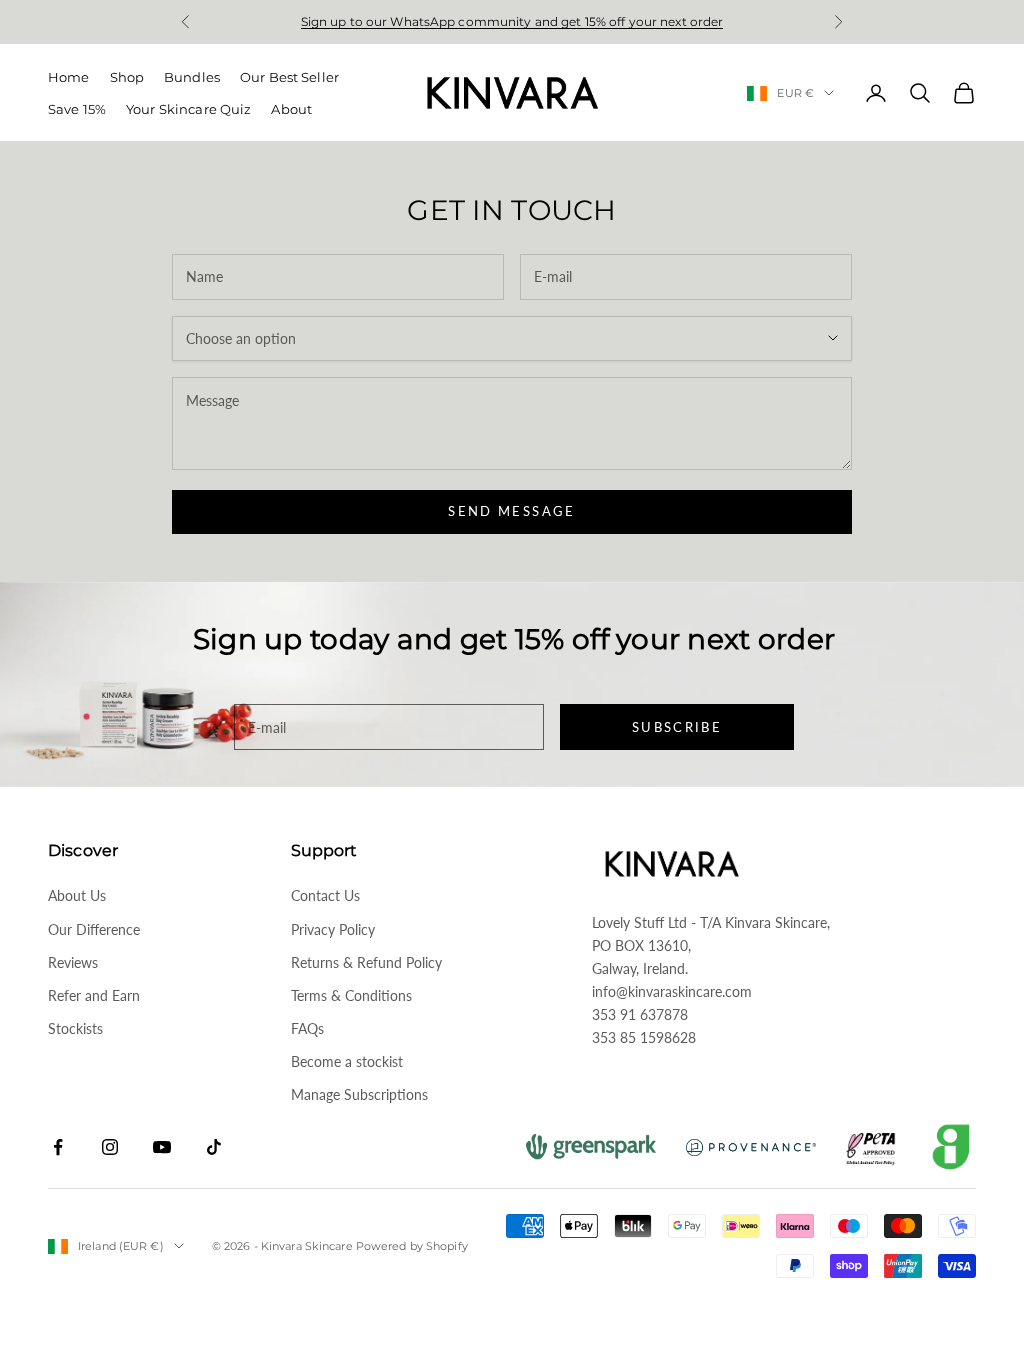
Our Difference (94, 929)
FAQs (307, 1028)
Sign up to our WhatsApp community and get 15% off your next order (512, 21)
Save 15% (77, 109)
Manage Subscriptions (359, 1094)
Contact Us (325, 895)
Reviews (73, 962)
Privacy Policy (333, 929)
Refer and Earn (94, 995)
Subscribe (677, 727)
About (291, 109)
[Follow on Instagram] (110, 1147)
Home (69, 77)
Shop (127, 77)
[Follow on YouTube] (162, 1147)
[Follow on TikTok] (214, 1147)
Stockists (75, 1028)
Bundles (192, 77)
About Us (77, 895)
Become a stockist (347, 1061)
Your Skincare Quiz (188, 109)
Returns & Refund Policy (366, 962)
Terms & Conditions (351, 995)
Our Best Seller (289, 77)
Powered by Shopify (412, 1246)
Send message (511, 511)
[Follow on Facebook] (58, 1147)
